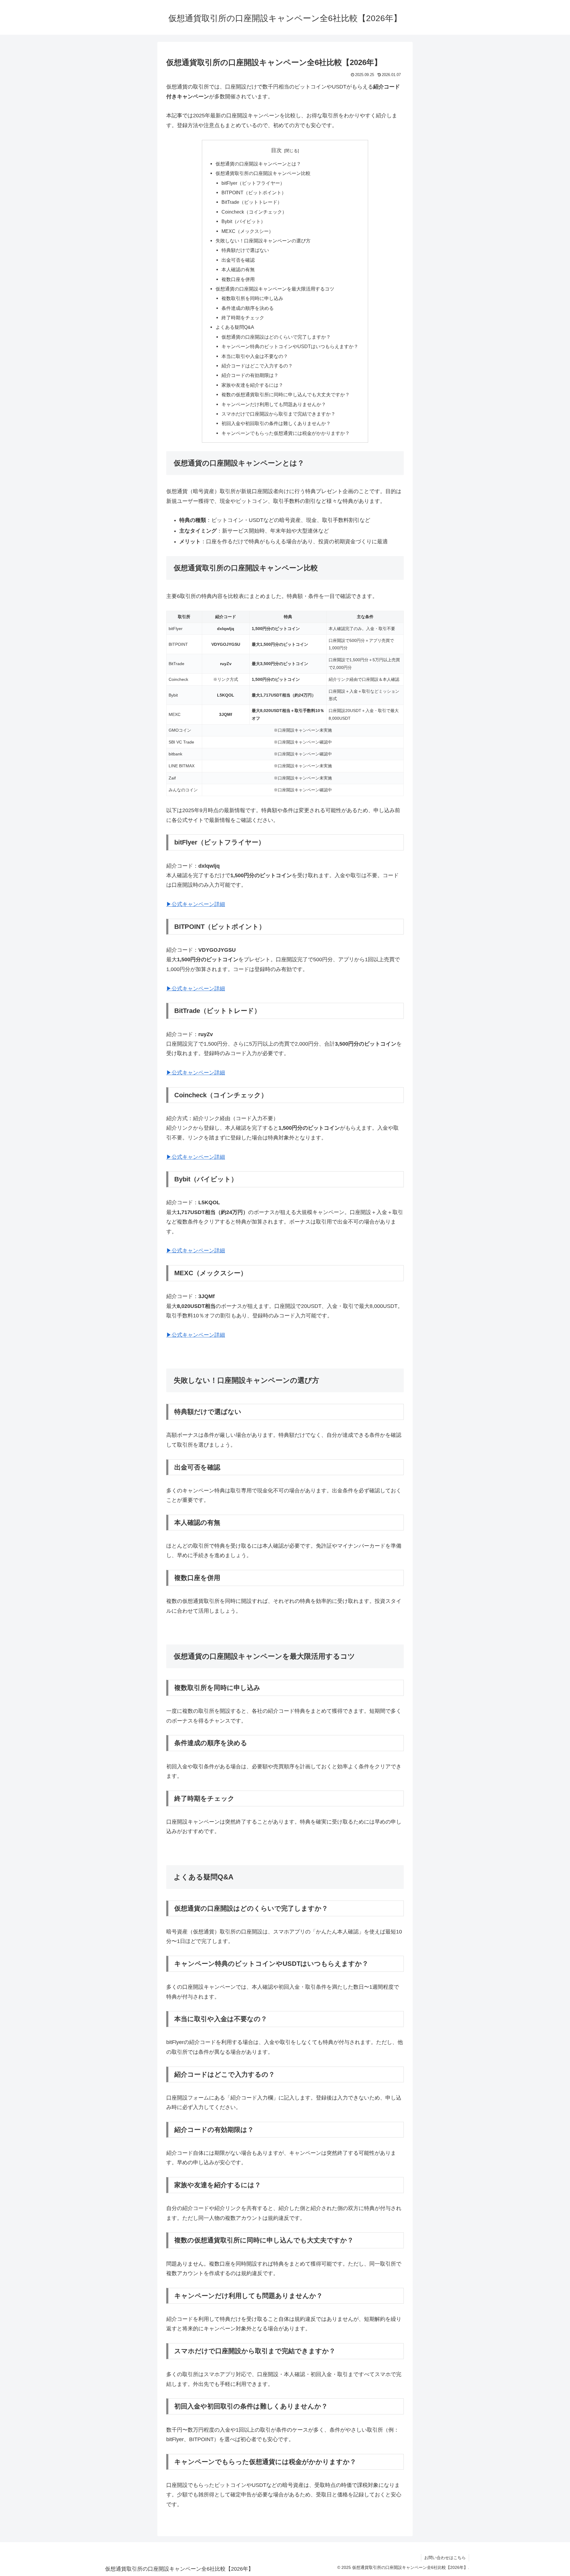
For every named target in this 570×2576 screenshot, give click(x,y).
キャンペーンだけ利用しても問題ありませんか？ (274, 404)
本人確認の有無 (238, 269)
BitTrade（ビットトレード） (252, 202)
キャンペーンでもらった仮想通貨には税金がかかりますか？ (286, 433)
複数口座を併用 (238, 279)
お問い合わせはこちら (445, 2558)
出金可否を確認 (238, 260)
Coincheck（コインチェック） (254, 212)
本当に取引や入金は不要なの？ (255, 356)
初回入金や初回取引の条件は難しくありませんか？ (276, 423)
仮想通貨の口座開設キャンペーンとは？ (258, 164)
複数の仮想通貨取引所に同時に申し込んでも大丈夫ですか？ (286, 394)
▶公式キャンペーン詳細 (196, 904)
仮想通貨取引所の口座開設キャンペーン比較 (263, 173)
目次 (276, 150)
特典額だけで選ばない (245, 250)
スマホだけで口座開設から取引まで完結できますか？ (278, 414)
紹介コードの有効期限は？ (250, 375)
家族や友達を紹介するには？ (252, 385)
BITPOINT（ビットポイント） (254, 192)
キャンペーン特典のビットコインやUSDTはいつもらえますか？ (290, 346)
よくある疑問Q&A (235, 327)
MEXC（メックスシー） (247, 231)
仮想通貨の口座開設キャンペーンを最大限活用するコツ (275, 289)
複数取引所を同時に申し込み (252, 298)
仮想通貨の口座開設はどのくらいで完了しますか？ (276, 337)
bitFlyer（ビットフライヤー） (253, 183)
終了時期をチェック (243, 318)
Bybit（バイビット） (243, 221)
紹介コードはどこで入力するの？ (257, 366)
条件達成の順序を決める (248, 308)
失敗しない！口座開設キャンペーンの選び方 (263, 241)
